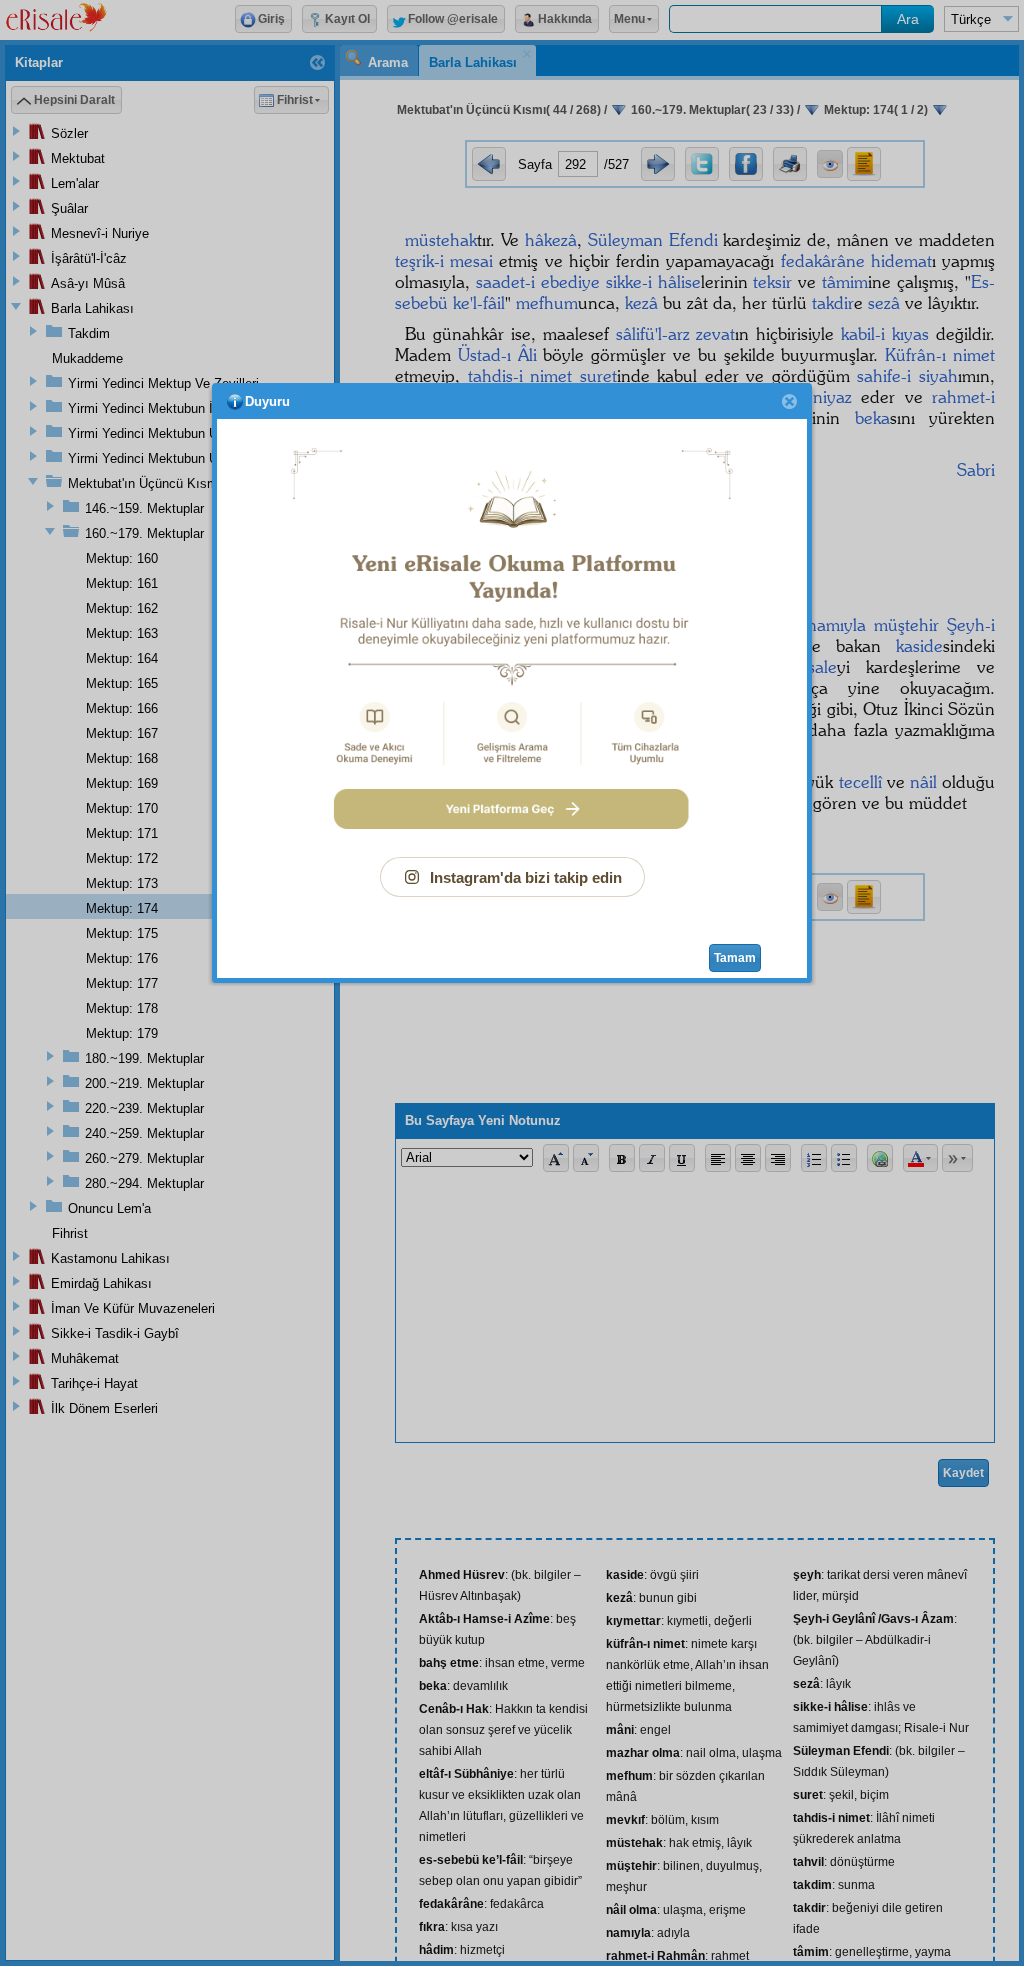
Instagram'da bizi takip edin (526, 877)
